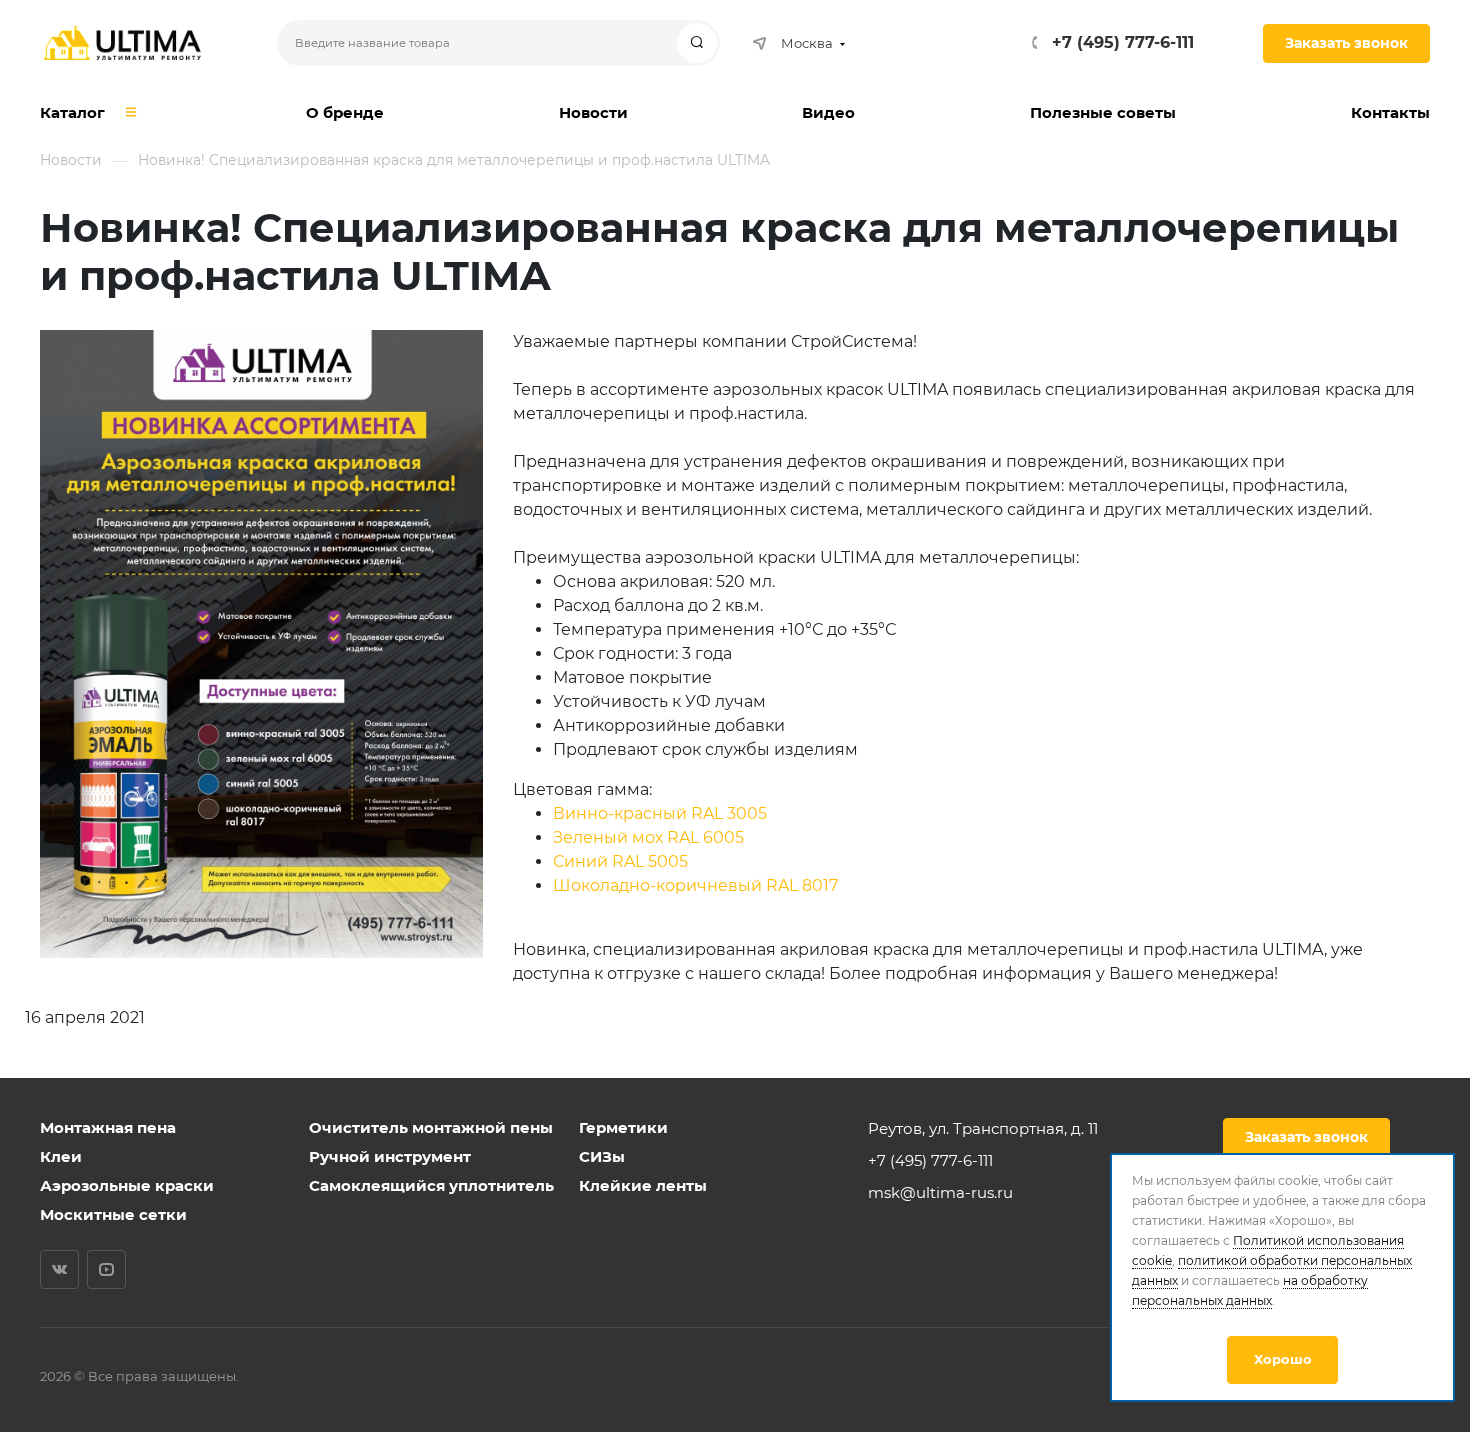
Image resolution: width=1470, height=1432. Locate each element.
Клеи (61, 1156)
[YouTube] (106, 1269)
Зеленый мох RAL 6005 (648, 837)
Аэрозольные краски (127, 1185)
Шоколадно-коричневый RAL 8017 (695, 885)
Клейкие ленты (643, 1185)
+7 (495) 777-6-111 (1123, 42)
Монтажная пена (108, 1127)
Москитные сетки (113, 1214)
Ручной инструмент (390, 1156)
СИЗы (602, 1156)
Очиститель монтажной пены (431, 1127)
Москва (807, 43)
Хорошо (1283, 1359)
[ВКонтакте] (59, 1269)
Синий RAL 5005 (620, 861)
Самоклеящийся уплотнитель (431, 1185)
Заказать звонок (1346, 43)
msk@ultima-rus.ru (940, 1192)
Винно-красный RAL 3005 (660, 813)
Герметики (623, 1127)
